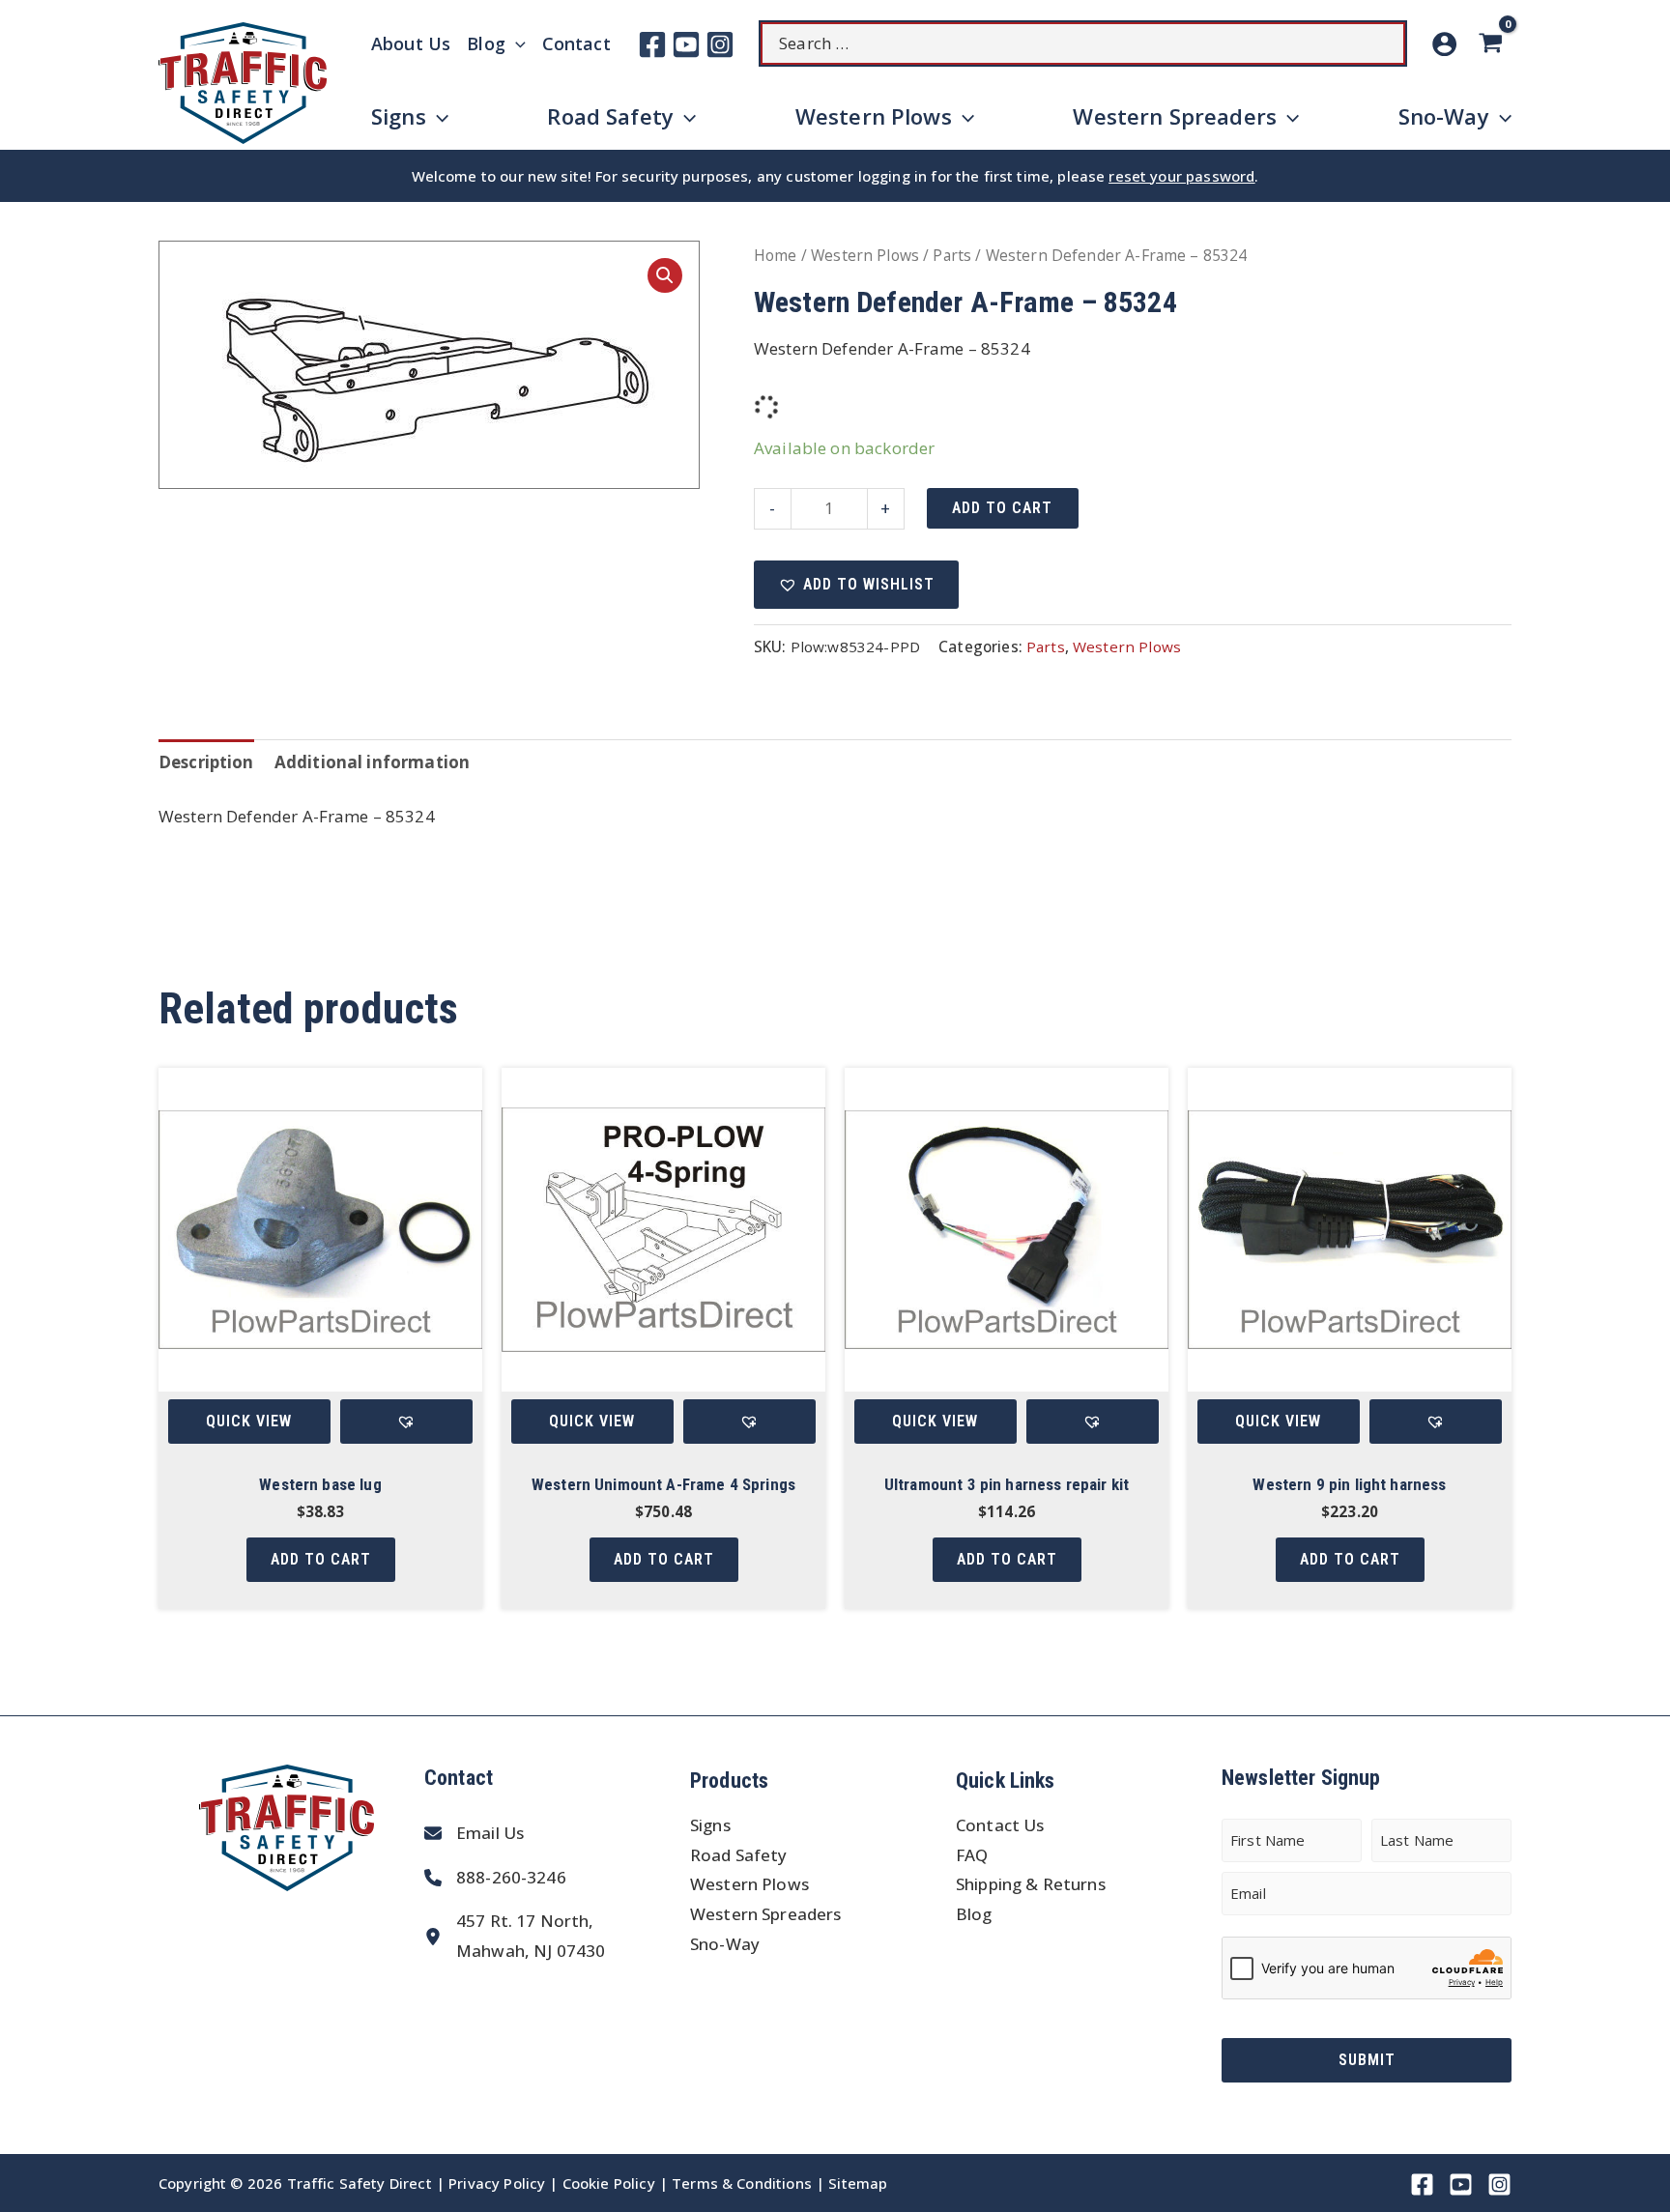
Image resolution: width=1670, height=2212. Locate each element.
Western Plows (865, 255)
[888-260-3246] (495, 1878)
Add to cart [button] (321, 1559)
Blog (974, 1914)
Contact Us (1000, 1825)
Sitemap (858, 2183)
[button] (665, 275)
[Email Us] (474, 1834)
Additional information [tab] (372, 762)
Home (776, 255)
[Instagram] (720, 44)
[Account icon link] (1444, 44)
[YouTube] (686, 44)
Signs (710, 1825)
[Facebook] (652, 44)
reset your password (1181, 176)
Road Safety (739, 1855)
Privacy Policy (497, 2183)
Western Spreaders (766, 1914)
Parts (952, 255)
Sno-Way (725, 1944)
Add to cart (1002, 508)
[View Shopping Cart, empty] (1494, 44)
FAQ (972, 1855)
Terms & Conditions (742, 2183)
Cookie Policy (609, 2183)
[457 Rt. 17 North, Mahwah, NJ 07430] (515, 1936)
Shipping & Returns (1031, 1884)
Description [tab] (206, 762)
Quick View (249, 1421)
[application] (516, 43)
